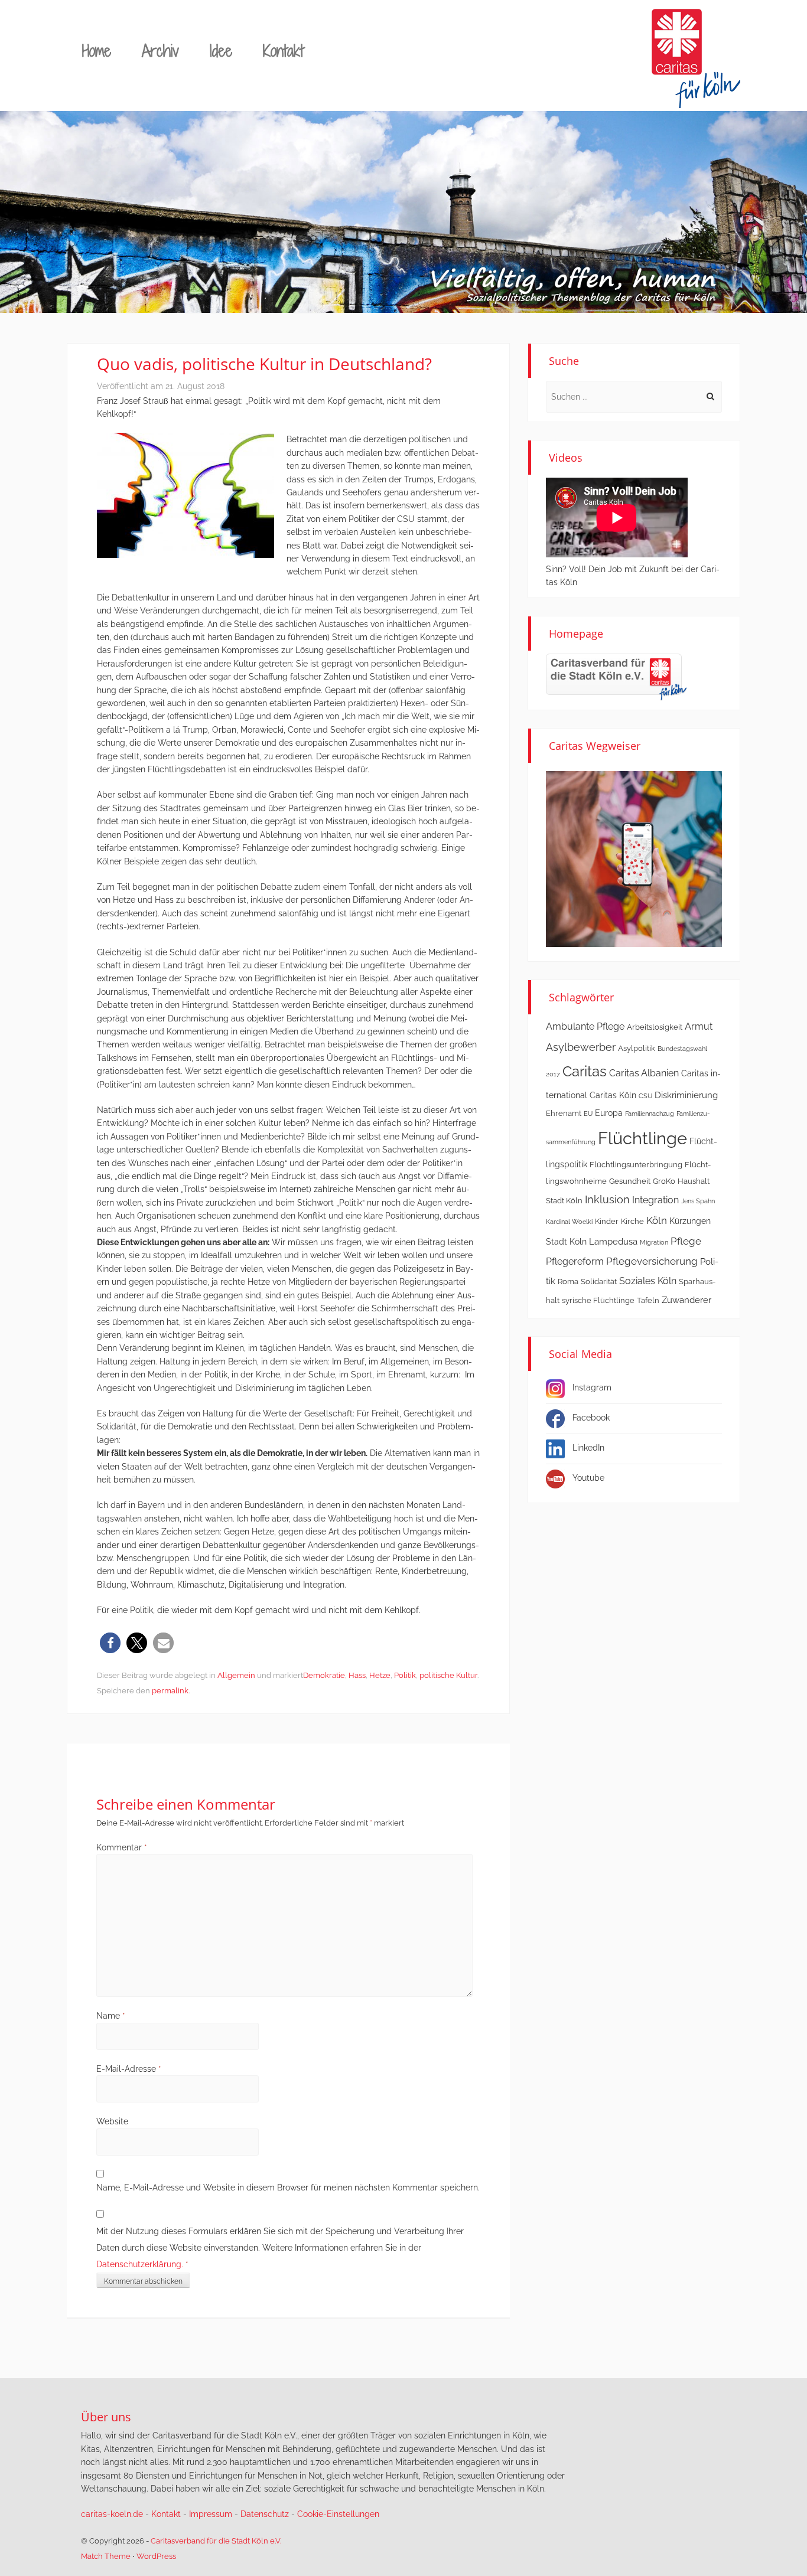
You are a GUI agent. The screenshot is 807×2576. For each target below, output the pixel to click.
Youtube (588, 1478)
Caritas (585, 1072)
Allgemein (236, 1675)
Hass (357, 1675)
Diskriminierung (686, 1095)
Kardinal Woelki (569, 1222)
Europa (609, 1113)
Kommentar (122, 1847)
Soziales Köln (648, 1281)
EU (588, 1114)
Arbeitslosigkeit (655, 1027)
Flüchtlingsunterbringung (636, 1165)
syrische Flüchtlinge (598, 1300)
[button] (110, 1643)
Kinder (607, 1221)
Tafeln (648, 1300)
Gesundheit (630, 1181)
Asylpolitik (637, 1048)
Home (97, 50)
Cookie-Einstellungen (338, 2514)
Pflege (686, 1241)
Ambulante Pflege (585, 1026)
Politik (405, 1675)
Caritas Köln (613, 1095)
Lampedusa (613, 1242)
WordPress (156, 2556)
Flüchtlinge (642, 1138)
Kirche (632, 1221)
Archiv (160, 50)
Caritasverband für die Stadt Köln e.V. (216, 2541)
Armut (699, 1026)
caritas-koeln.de (112, 2514)
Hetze (380, 1675)
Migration (654, 1242)
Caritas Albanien (644, 1073)
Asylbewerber (581, 1047)
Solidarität (599, 1282)
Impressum (211, 2514)
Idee (221, 50)
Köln (657, 1220)
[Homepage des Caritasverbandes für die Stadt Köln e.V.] (616, 677)
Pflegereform (575, 1261)
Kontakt (283, 50)
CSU (645, 1096)
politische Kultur (448, 1675)
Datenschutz (265, 2514)
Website (112, 2121)
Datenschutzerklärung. (140, 2264)
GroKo (664, 1181)
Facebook (591, 1418)
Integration (655, 1200)
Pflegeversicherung (652, 1261)
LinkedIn (588, 1448)
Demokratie (324, 1675)
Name (111, 2016)
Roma (568, 1282)
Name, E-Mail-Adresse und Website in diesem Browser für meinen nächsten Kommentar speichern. (288, 2188)
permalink (170, 1691)
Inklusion (607, 1199)
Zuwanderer (686, 1300)
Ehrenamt (564, 1113)
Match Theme (106, 2556)
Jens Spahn (698, 1201)
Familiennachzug (650, 1114)
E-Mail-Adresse (129, 2069)
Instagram (592, 1387)
